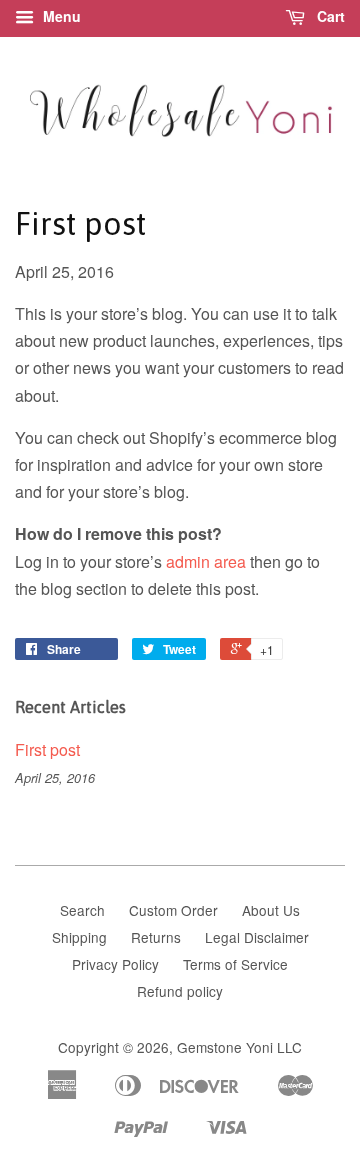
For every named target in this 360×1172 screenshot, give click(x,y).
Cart (329, 16)
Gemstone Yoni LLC (239, 1047)
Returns (156, 937)
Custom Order (173, 910)
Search (82, 910)
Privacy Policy (115, 964)
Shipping (79, 937)
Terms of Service (235, 964)
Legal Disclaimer (257, 937)
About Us (271, 910)
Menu (60, 16)
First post (47, 749)
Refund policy (180, 991)
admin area (206, 561)
